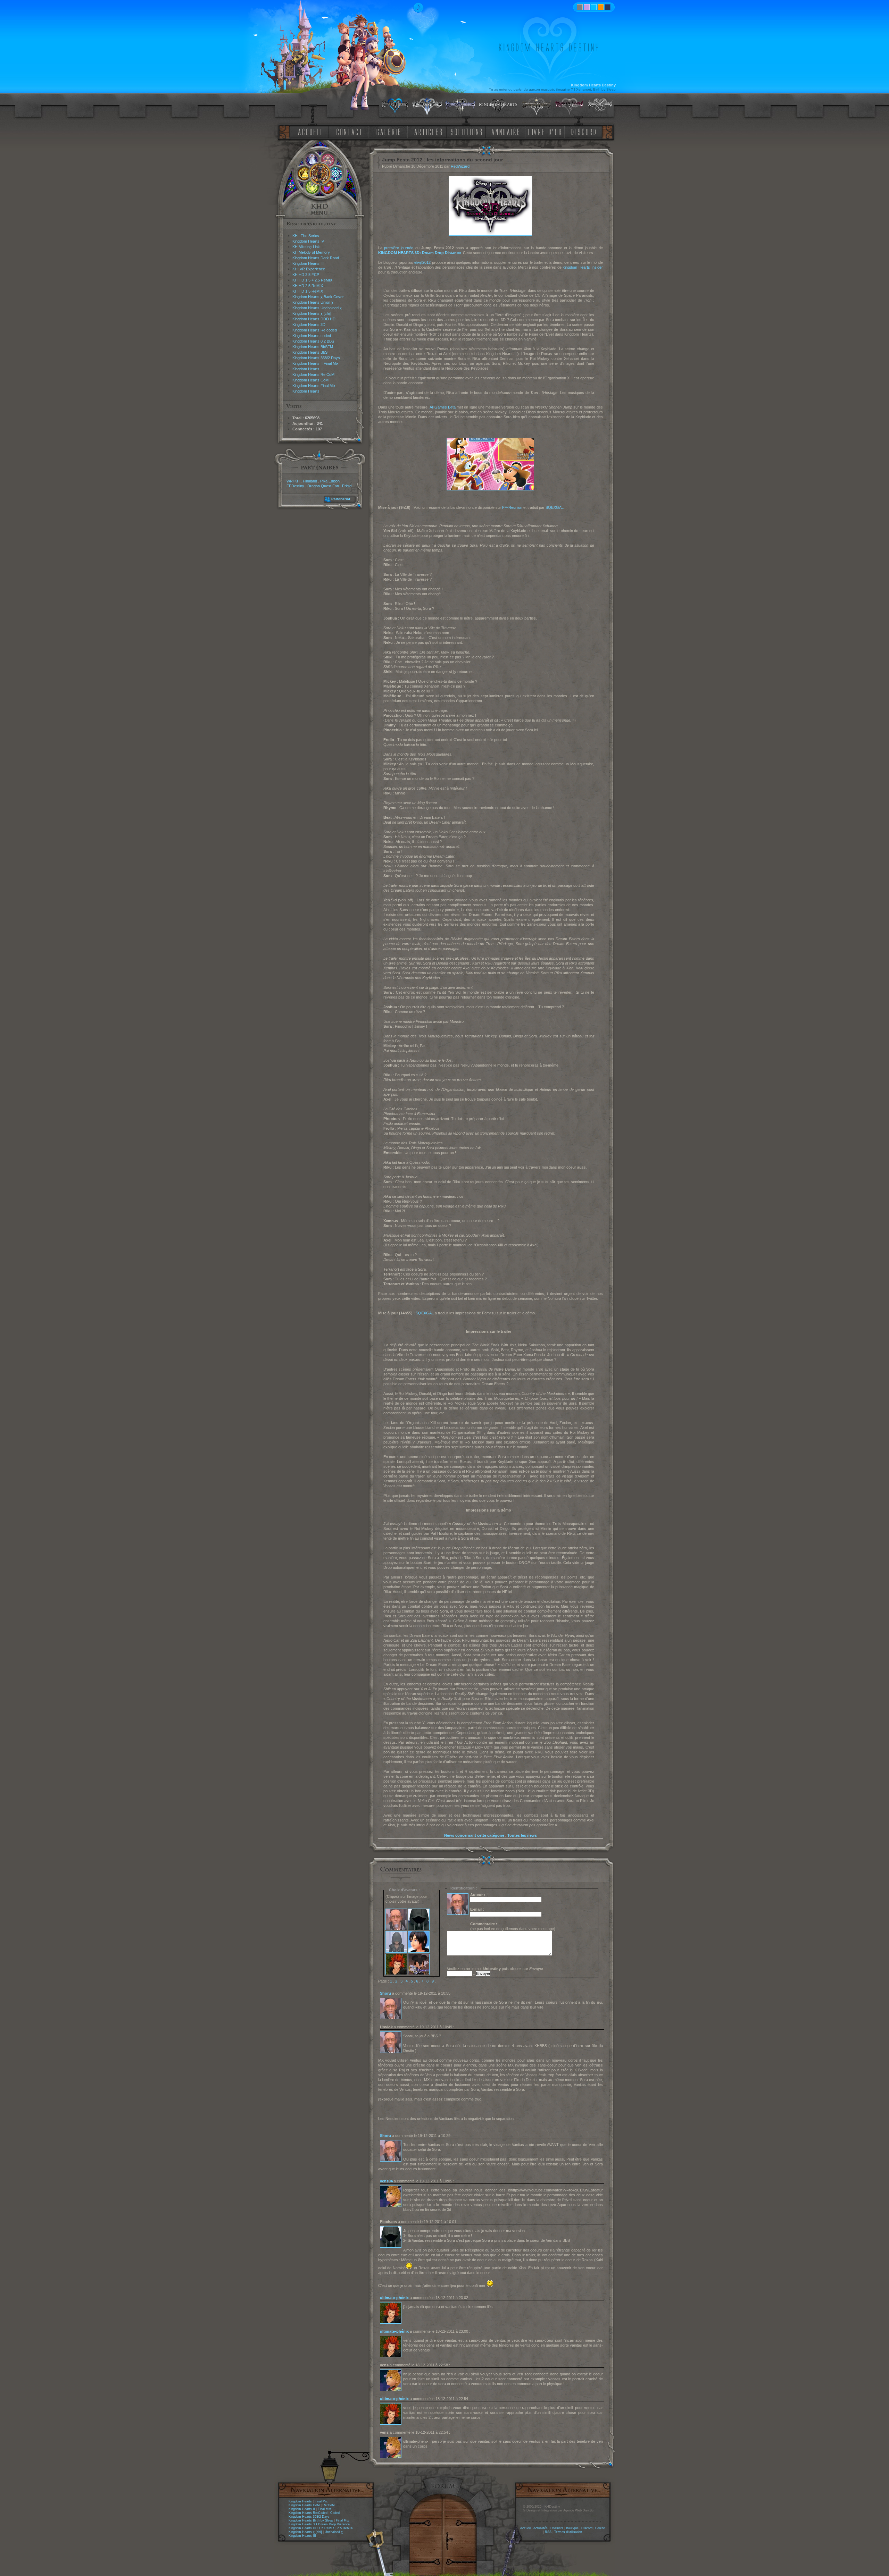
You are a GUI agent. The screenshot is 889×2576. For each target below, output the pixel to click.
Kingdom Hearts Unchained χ (317, 308)
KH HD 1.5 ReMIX (308, 291)
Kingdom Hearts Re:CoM (313, 374)
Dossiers (557, 2528)
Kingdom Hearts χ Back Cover (318, 297)
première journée (399, 248)
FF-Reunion (512, 507)
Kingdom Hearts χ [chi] (311, 313)
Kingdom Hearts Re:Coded (308, 2513)
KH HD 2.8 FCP (306, 275)
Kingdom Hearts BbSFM (313, 347)
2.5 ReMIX (345, 2528)
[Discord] (585, 131)
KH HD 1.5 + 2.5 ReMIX (312, 280)
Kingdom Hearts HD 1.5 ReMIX (311, 2528)
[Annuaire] (503, 131)
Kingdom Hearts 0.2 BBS (313, 341)
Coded (335, 2513)
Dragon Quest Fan (323, 486)
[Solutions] (468, 131)
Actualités (541, 2528)
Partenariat (341, 499)
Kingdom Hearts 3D (309, 325)
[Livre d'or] (547, 131)
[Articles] (430, 131)
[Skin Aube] (587, 7)
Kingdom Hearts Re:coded (315, 330)
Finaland (310, 481)
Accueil (525, 2528)
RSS (548, 2532)
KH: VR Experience (309, 269)
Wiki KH (293, 481)
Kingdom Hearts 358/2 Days (316, 358)
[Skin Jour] (594, 7)
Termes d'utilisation (568, 2532)
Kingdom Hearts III (308, 263)
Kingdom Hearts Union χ (313, 302)
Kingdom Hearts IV (308, 241)
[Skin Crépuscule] (601, 7)
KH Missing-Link (306, 247)
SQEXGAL (555, 507)
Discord (587, 2528)
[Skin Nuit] (608, 7)
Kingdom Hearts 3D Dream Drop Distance (319, 2524)
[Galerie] (389, 131)
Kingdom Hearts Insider (583, 267)
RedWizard (460, 166)
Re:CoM (329, 2505)
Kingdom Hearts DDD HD (314, 319)
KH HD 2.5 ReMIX (308, 286)
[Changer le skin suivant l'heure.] (580, 7)
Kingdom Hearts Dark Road (316, 258)
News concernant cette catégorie (474, 1835)
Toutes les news (522, 1835)
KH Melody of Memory (311, 252)
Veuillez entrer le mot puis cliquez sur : (496, 1969)
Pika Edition (330, 481)
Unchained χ (334, 2532)
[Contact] (351, 131)
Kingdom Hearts (306, 391)
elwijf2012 (422, 262)
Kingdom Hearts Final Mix (314, 386)
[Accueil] (309, 131)
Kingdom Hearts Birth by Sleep (311, 2520)
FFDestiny (295, 486)
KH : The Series (306, 236)
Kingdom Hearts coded (312, 336)
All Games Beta (443, 407)
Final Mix (321, 2501)
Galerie (600, 2528)
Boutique (572, 2528)
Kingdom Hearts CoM (310, 380)
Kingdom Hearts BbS (310, 352)
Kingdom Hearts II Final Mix (315, 363)
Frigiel (347, 486)
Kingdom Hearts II (308, 369)
